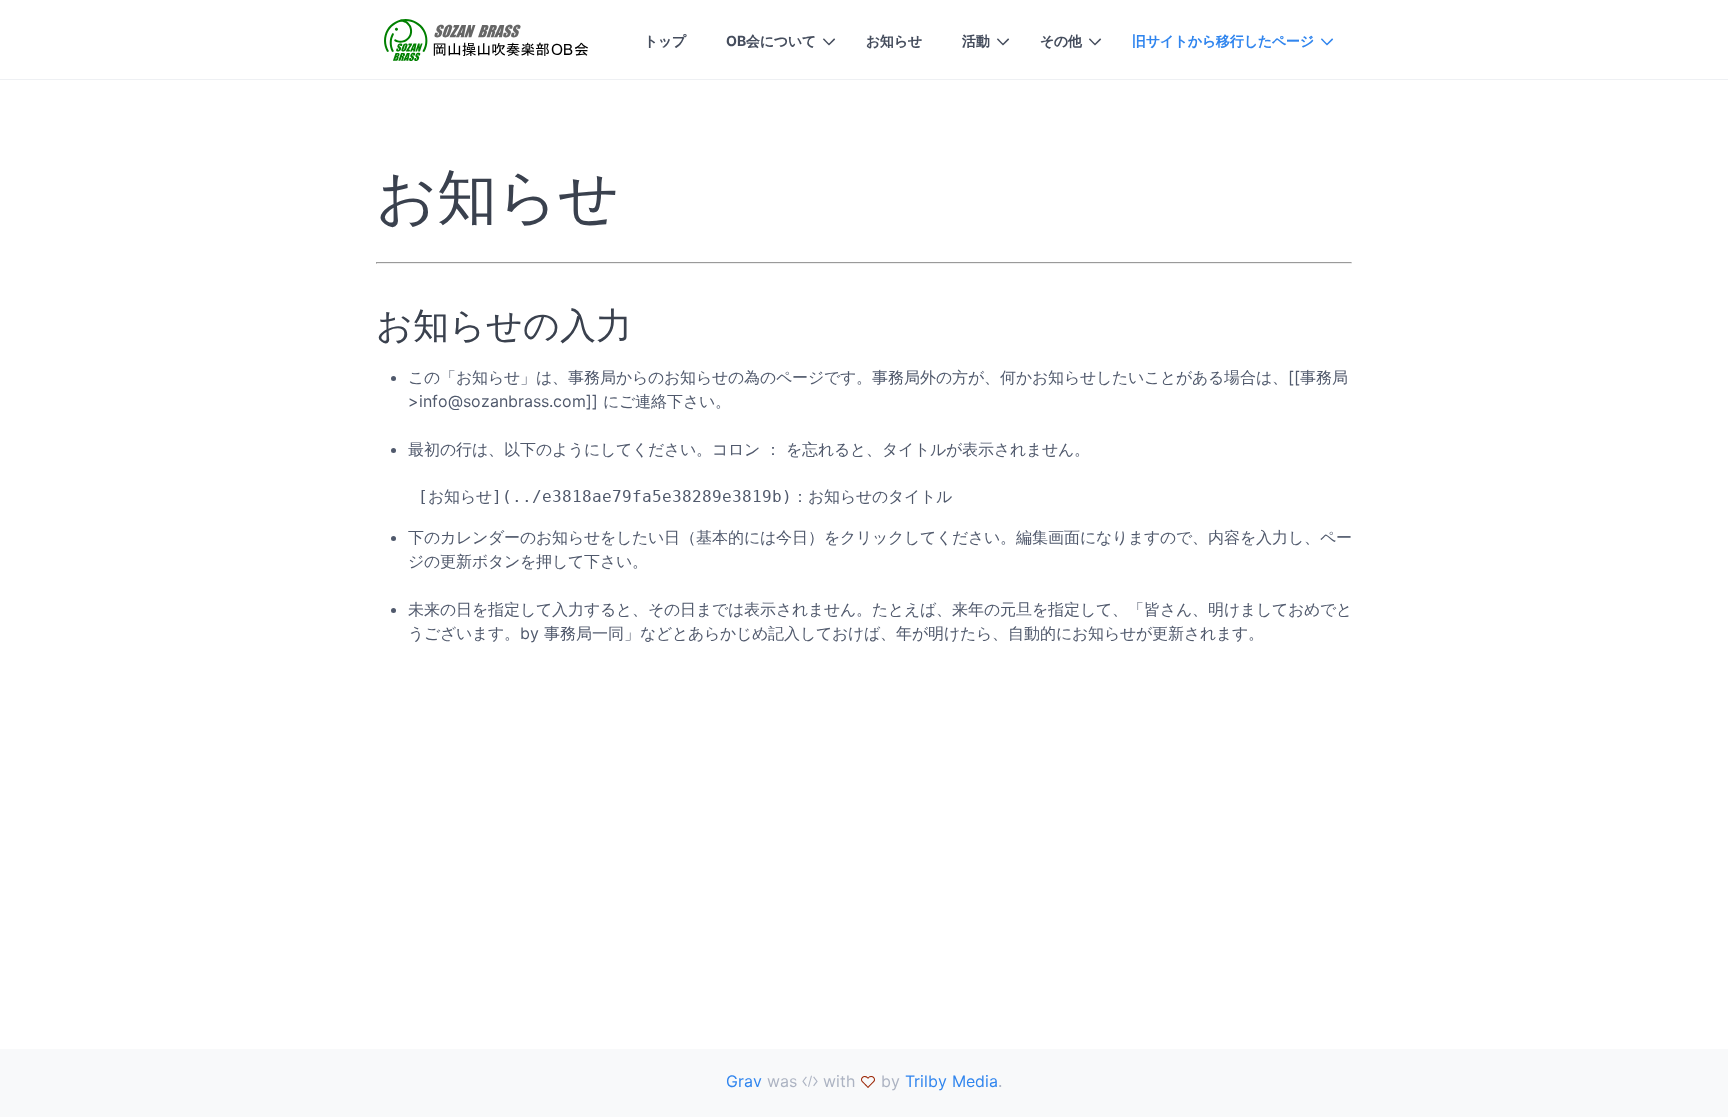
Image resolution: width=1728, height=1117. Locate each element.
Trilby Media (951, 1081)
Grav (744, 1081)
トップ (665, 40)
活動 (976, 40)
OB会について (771, 40)
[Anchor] (643, 196)
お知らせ (894, 40)
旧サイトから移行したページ (1223, 40)
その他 (1061, 40)
